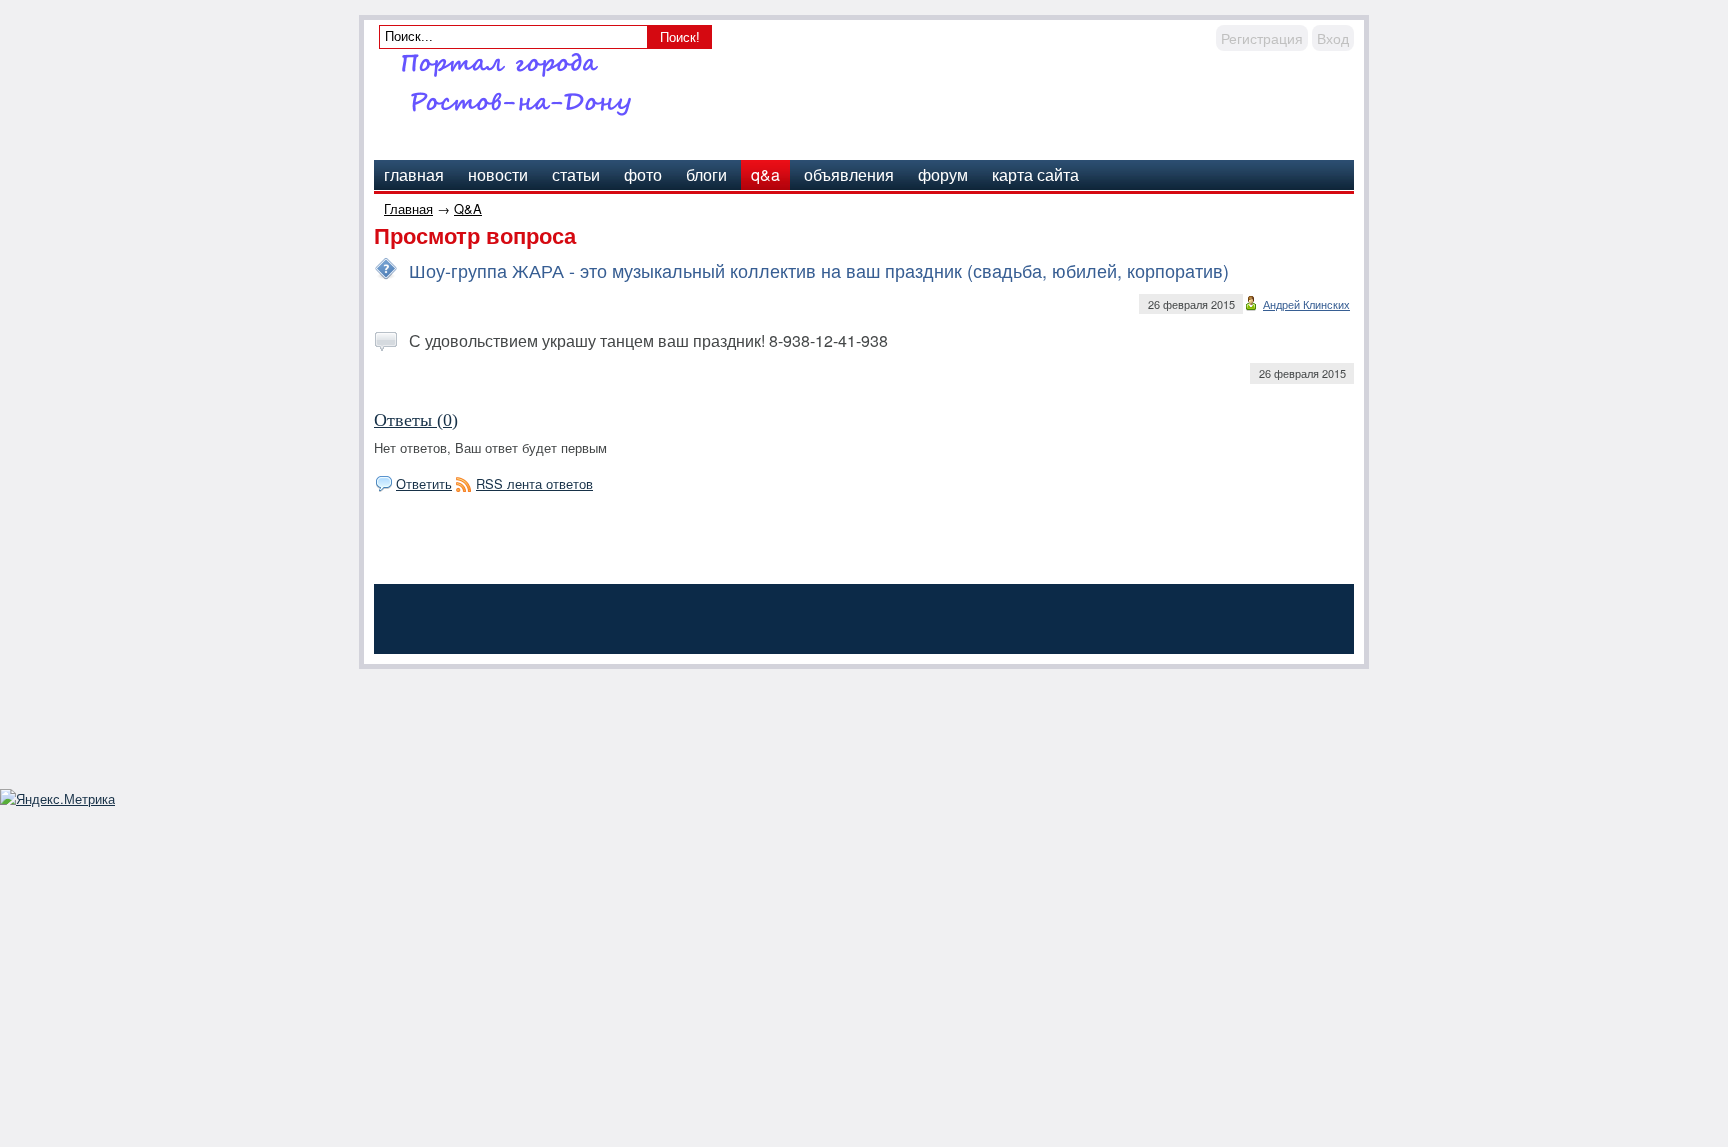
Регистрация (1262, 38)
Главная (408, 208)
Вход (1333, 38)
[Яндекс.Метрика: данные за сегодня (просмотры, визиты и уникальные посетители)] (57, 799)
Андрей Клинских (1306, 304)
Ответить (424, 483)
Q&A (468, 208)
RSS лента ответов (534, 483)
